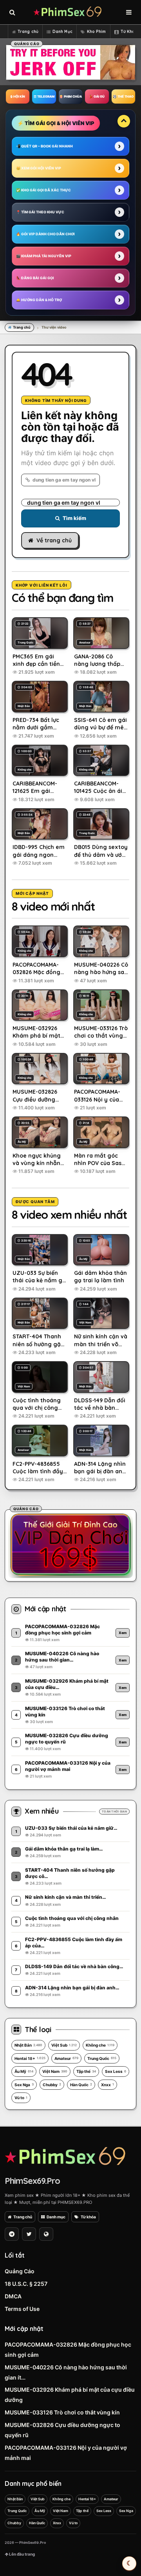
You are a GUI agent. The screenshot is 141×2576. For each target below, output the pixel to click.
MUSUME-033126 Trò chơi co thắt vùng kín (62, 2412)
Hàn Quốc (81, 2085)
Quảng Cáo (20, 2271)
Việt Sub (64, 2045)
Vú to (21, 2098)
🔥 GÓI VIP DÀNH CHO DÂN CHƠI (45, 234)
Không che (100, 2045)
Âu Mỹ (24, 2071)
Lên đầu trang (22, 2554)
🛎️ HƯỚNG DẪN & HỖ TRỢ (39, 300)
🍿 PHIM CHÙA (70, 96)
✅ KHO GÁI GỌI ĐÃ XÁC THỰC (43, 190)
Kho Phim (97, 32)
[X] (29, 2234)
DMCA (13, 2296)
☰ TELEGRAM (44, 96)
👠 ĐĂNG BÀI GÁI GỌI (35, 278)
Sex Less (116, 2071)
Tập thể (86, 2071)
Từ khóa (88, 2217)
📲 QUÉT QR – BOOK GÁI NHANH (44, 146)
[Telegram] (12, 2234)
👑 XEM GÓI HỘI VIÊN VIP (39, 168)
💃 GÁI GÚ (97, 96)
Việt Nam (55, 2071)
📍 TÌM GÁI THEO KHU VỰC (40, 212)
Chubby (52, 2085)
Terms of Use (22, 2309)
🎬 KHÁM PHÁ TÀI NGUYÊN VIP (44, 256)
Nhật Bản (28, 2045)
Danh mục (56, 2217)
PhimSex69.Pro (32, 2181)
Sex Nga (24, 2085)
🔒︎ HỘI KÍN (18, 96)
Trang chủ (28, 32)
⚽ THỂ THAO (123, 96)
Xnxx (108, 2085)
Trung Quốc (102, 2058)
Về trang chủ (54, 540)
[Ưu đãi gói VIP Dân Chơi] (70, 1544)
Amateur (66, 2058)
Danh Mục (62, 32)
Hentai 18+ (30, 2058)
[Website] (46, 2234)
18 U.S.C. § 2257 (26, 2284)
